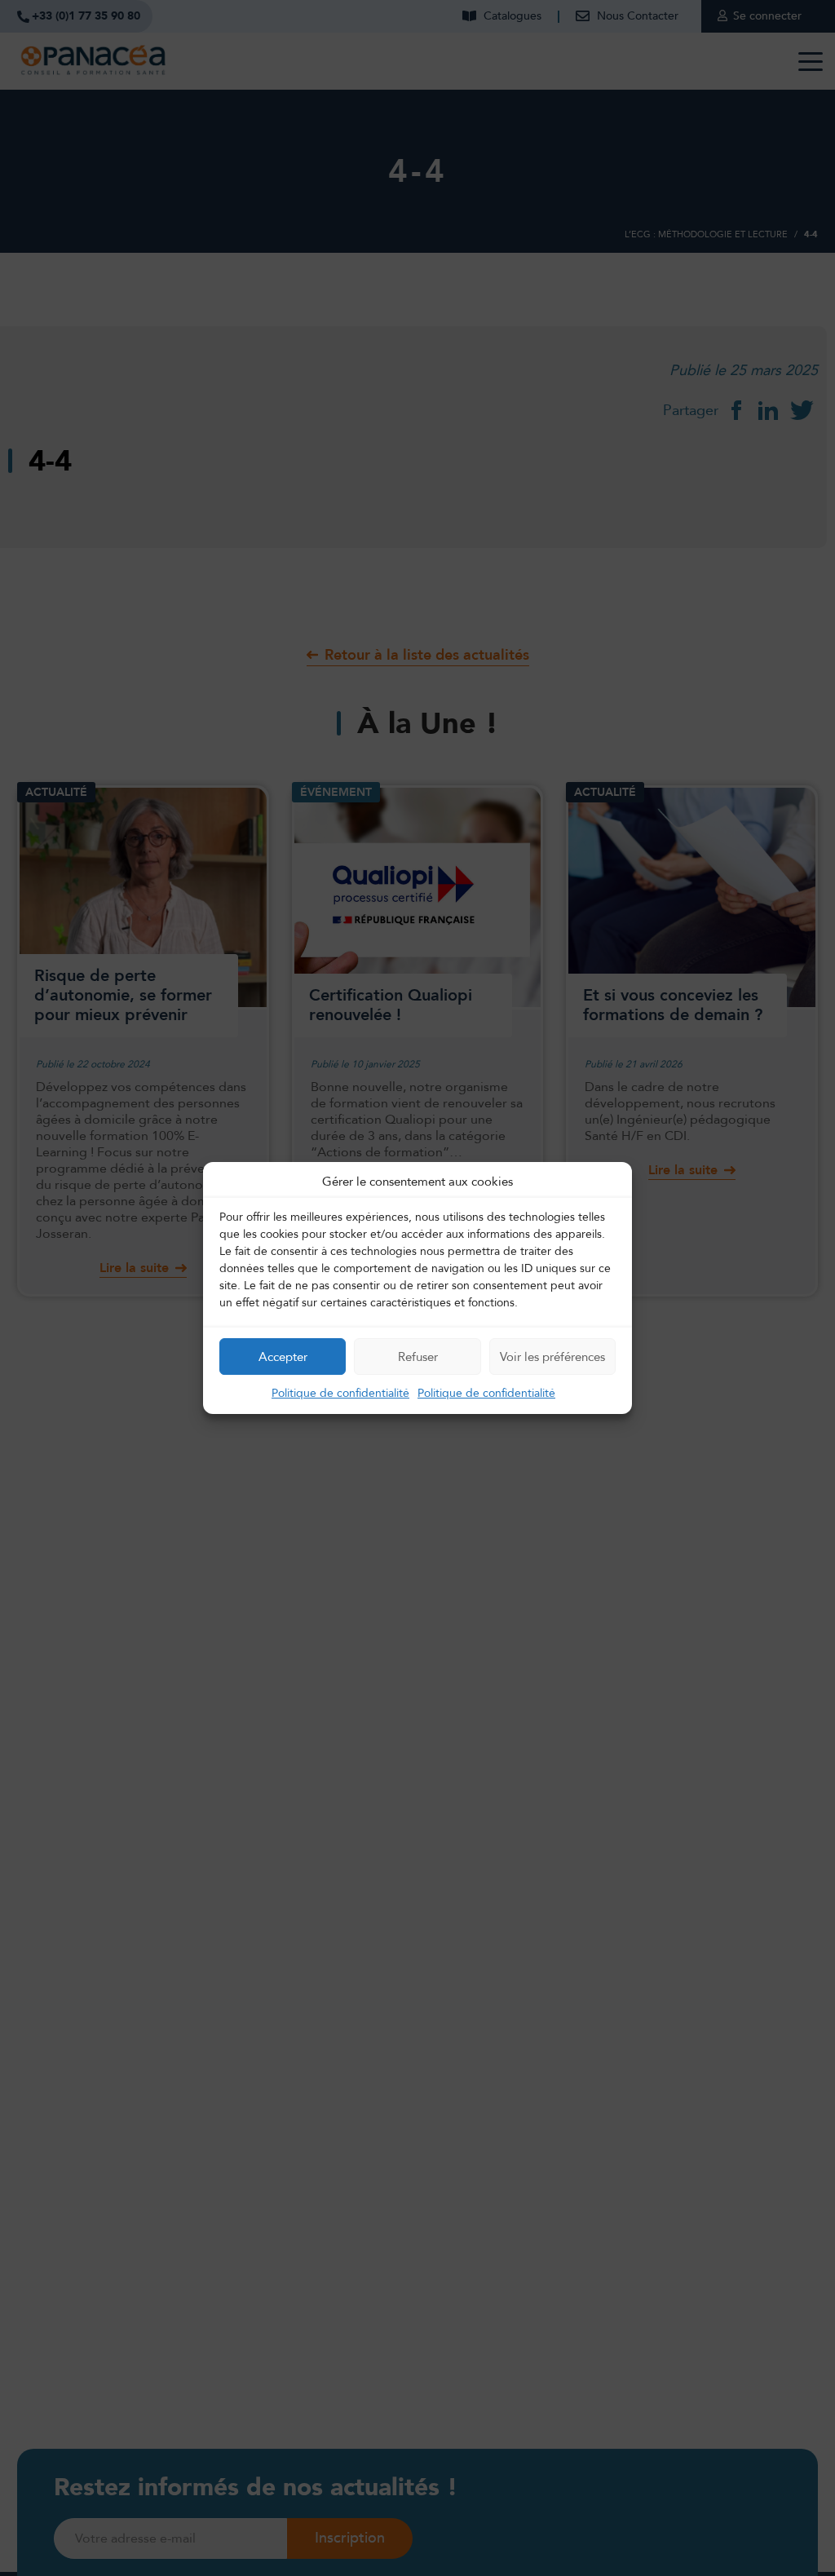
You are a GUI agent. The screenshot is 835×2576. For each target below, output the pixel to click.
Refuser (418, 1357)
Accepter (283, 1357)
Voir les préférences (552, 1357)
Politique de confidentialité (340, 1393)
